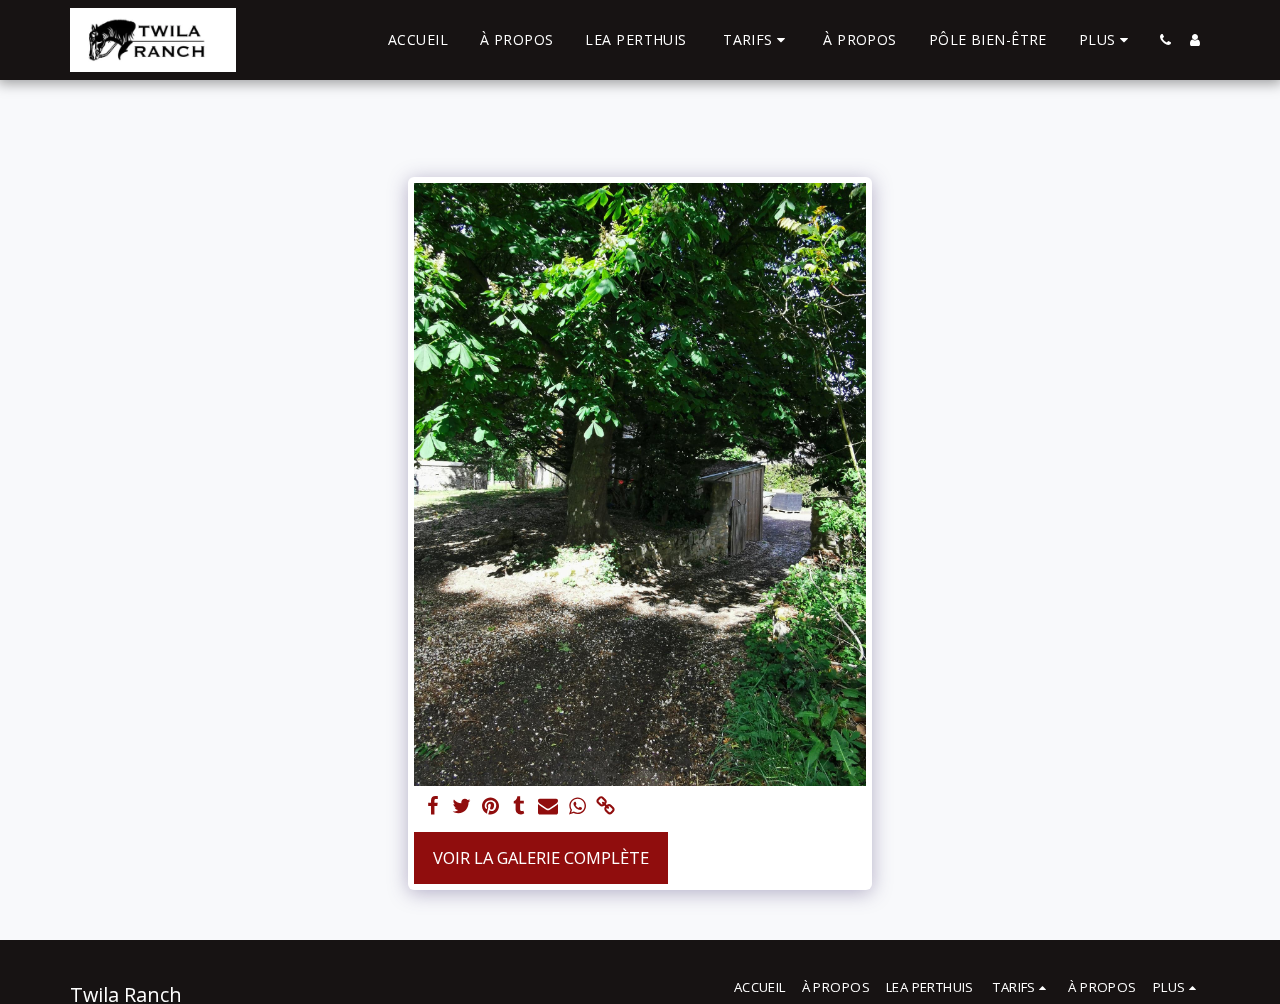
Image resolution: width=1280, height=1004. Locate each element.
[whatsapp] (577, 807)
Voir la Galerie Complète (541, 857)
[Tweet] (461, 807)
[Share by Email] (548, 807)
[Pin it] (490, 807)
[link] (606, 807)
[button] (757, 40)
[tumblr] (519, 807)
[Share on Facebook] (432, 807)
